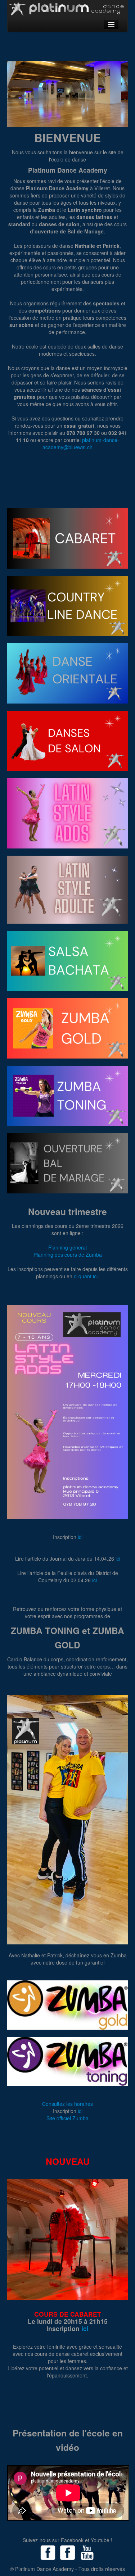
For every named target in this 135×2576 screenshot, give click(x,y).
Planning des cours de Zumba (68, 1255)
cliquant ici (86, 1276)
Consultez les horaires (67, 2104)
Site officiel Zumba (67, 2118)
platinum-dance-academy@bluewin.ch (81, 443)
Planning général (67, 1247)
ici (80, 1537)
